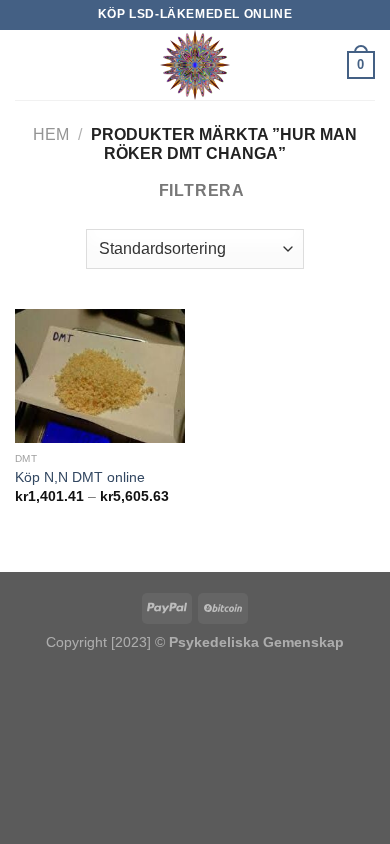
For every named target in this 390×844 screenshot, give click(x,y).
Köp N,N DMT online (80, 477)
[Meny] (27, 64)
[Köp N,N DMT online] (100, 376)
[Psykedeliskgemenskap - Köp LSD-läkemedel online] (195, 65)
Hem (51, 134)
